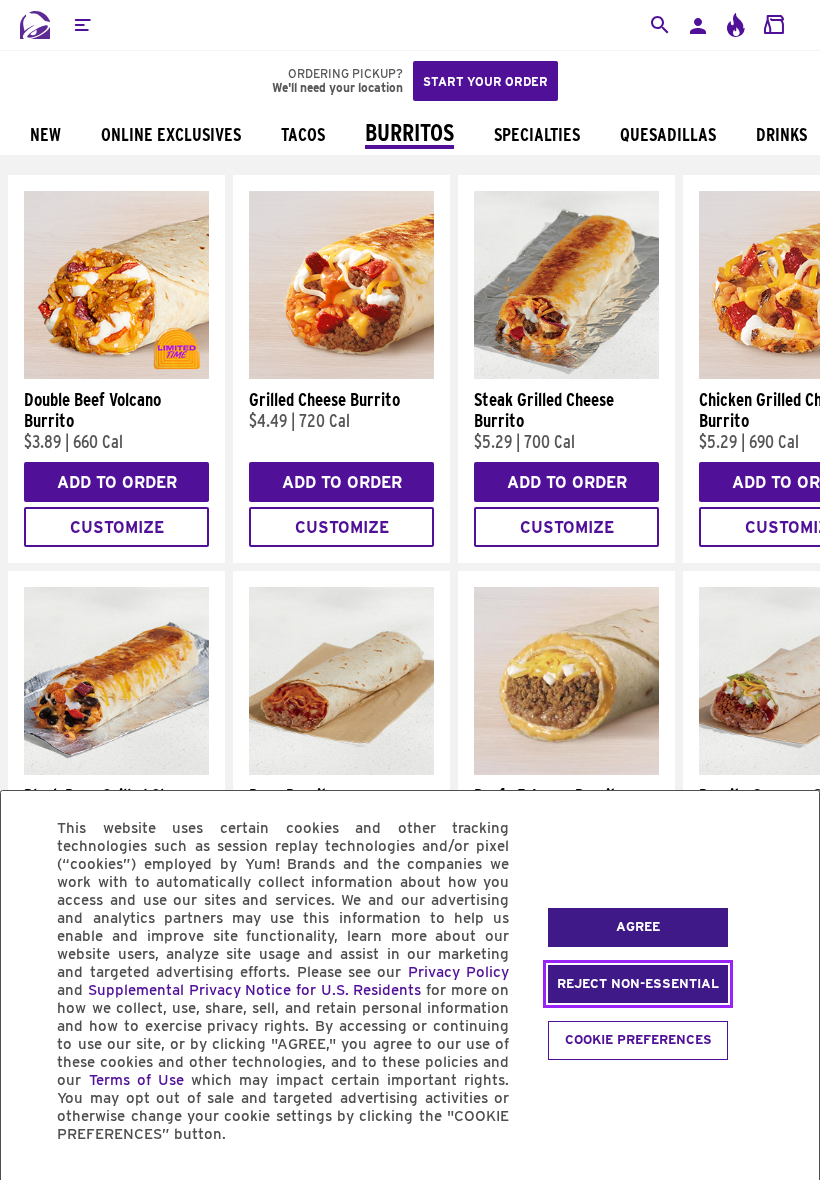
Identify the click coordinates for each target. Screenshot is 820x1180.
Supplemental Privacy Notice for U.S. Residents (254, 990)
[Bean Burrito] (341, 770)
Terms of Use (136, 1080)
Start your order (485, 81)
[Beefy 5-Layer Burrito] (566, 770)
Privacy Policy (458, 972)
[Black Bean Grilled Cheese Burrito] (116, 770)
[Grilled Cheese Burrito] (341, 374)
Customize (117, 527)
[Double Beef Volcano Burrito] (116, 374)
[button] (82, 25)
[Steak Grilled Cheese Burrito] (566, 374)
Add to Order (117, 482)
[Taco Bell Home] (35, 25)
